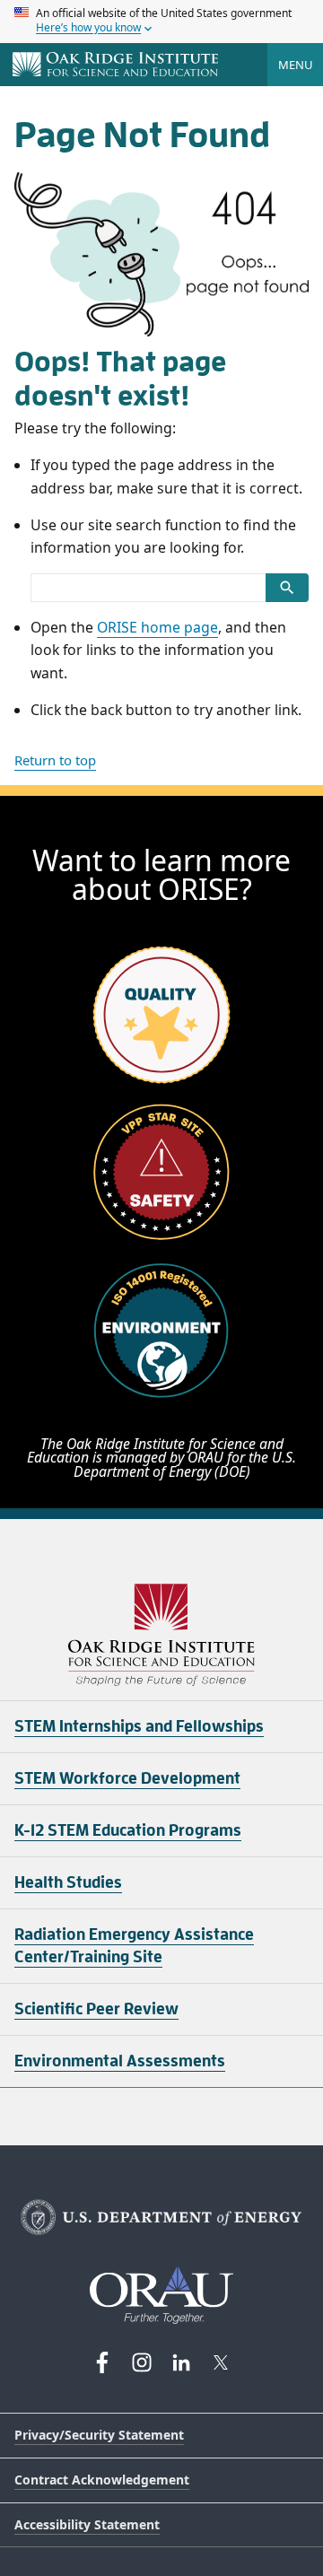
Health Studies (68, 1882)
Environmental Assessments (120, 2061)
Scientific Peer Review (96, 2009)
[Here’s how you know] (161, 22)
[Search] (287, 588)
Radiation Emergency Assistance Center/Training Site (134, 1946)
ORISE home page (157, 627)
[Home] (115, 65)
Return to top (55, 760)
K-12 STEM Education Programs (128, 1830)
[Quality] (161, 1014)
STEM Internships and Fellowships (139, 1726)
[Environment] (161, 1330)
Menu (295, 65)
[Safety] (161, 1172)
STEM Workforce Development (127, 1778)
